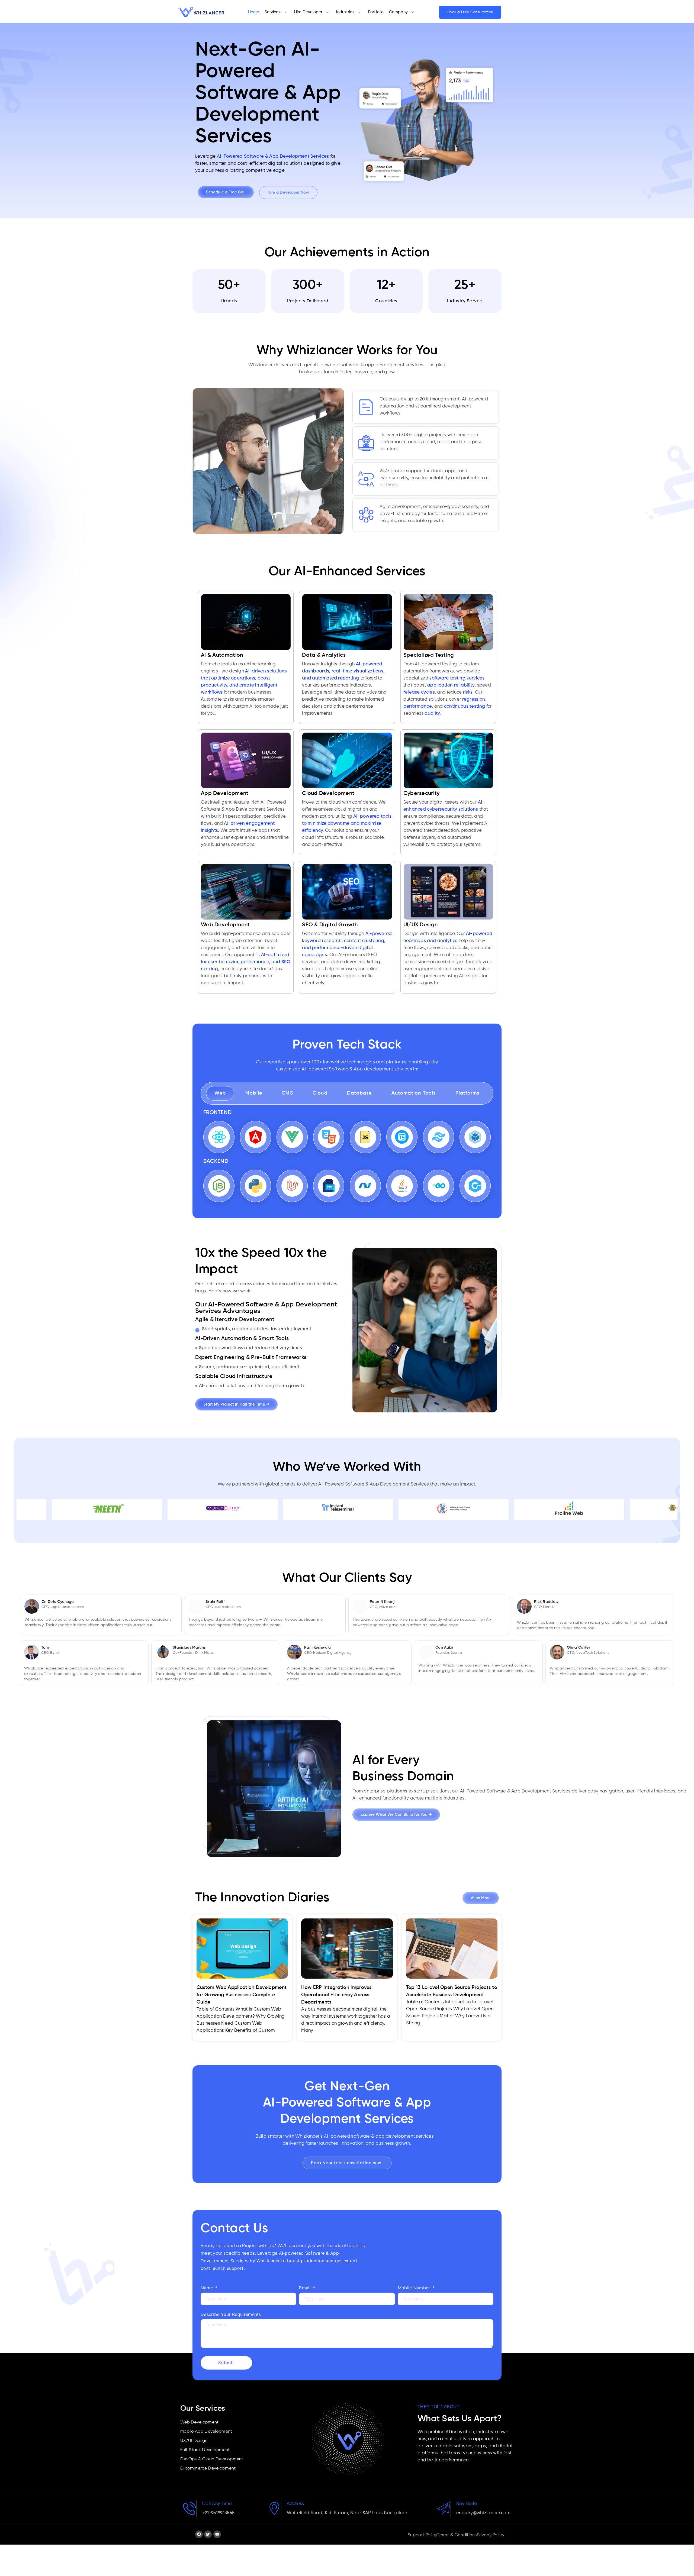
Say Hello (467, 2504)
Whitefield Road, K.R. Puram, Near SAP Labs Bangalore (347, 2513)
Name (208, 2288)
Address (295, 2504)
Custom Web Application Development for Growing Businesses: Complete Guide (242, 1995)
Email (306, 2288)
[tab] (220, 1093)
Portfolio (376, 12)
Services (272, 12)
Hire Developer (308, 12)
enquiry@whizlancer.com (483, 2513)
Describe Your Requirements (231, 2314)
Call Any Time (217, 2504)
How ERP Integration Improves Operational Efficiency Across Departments (336, 1995)
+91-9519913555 (218, 2513)
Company (398, 12)
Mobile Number (415, 2288)
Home (254, 12)
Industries (345, 12)
